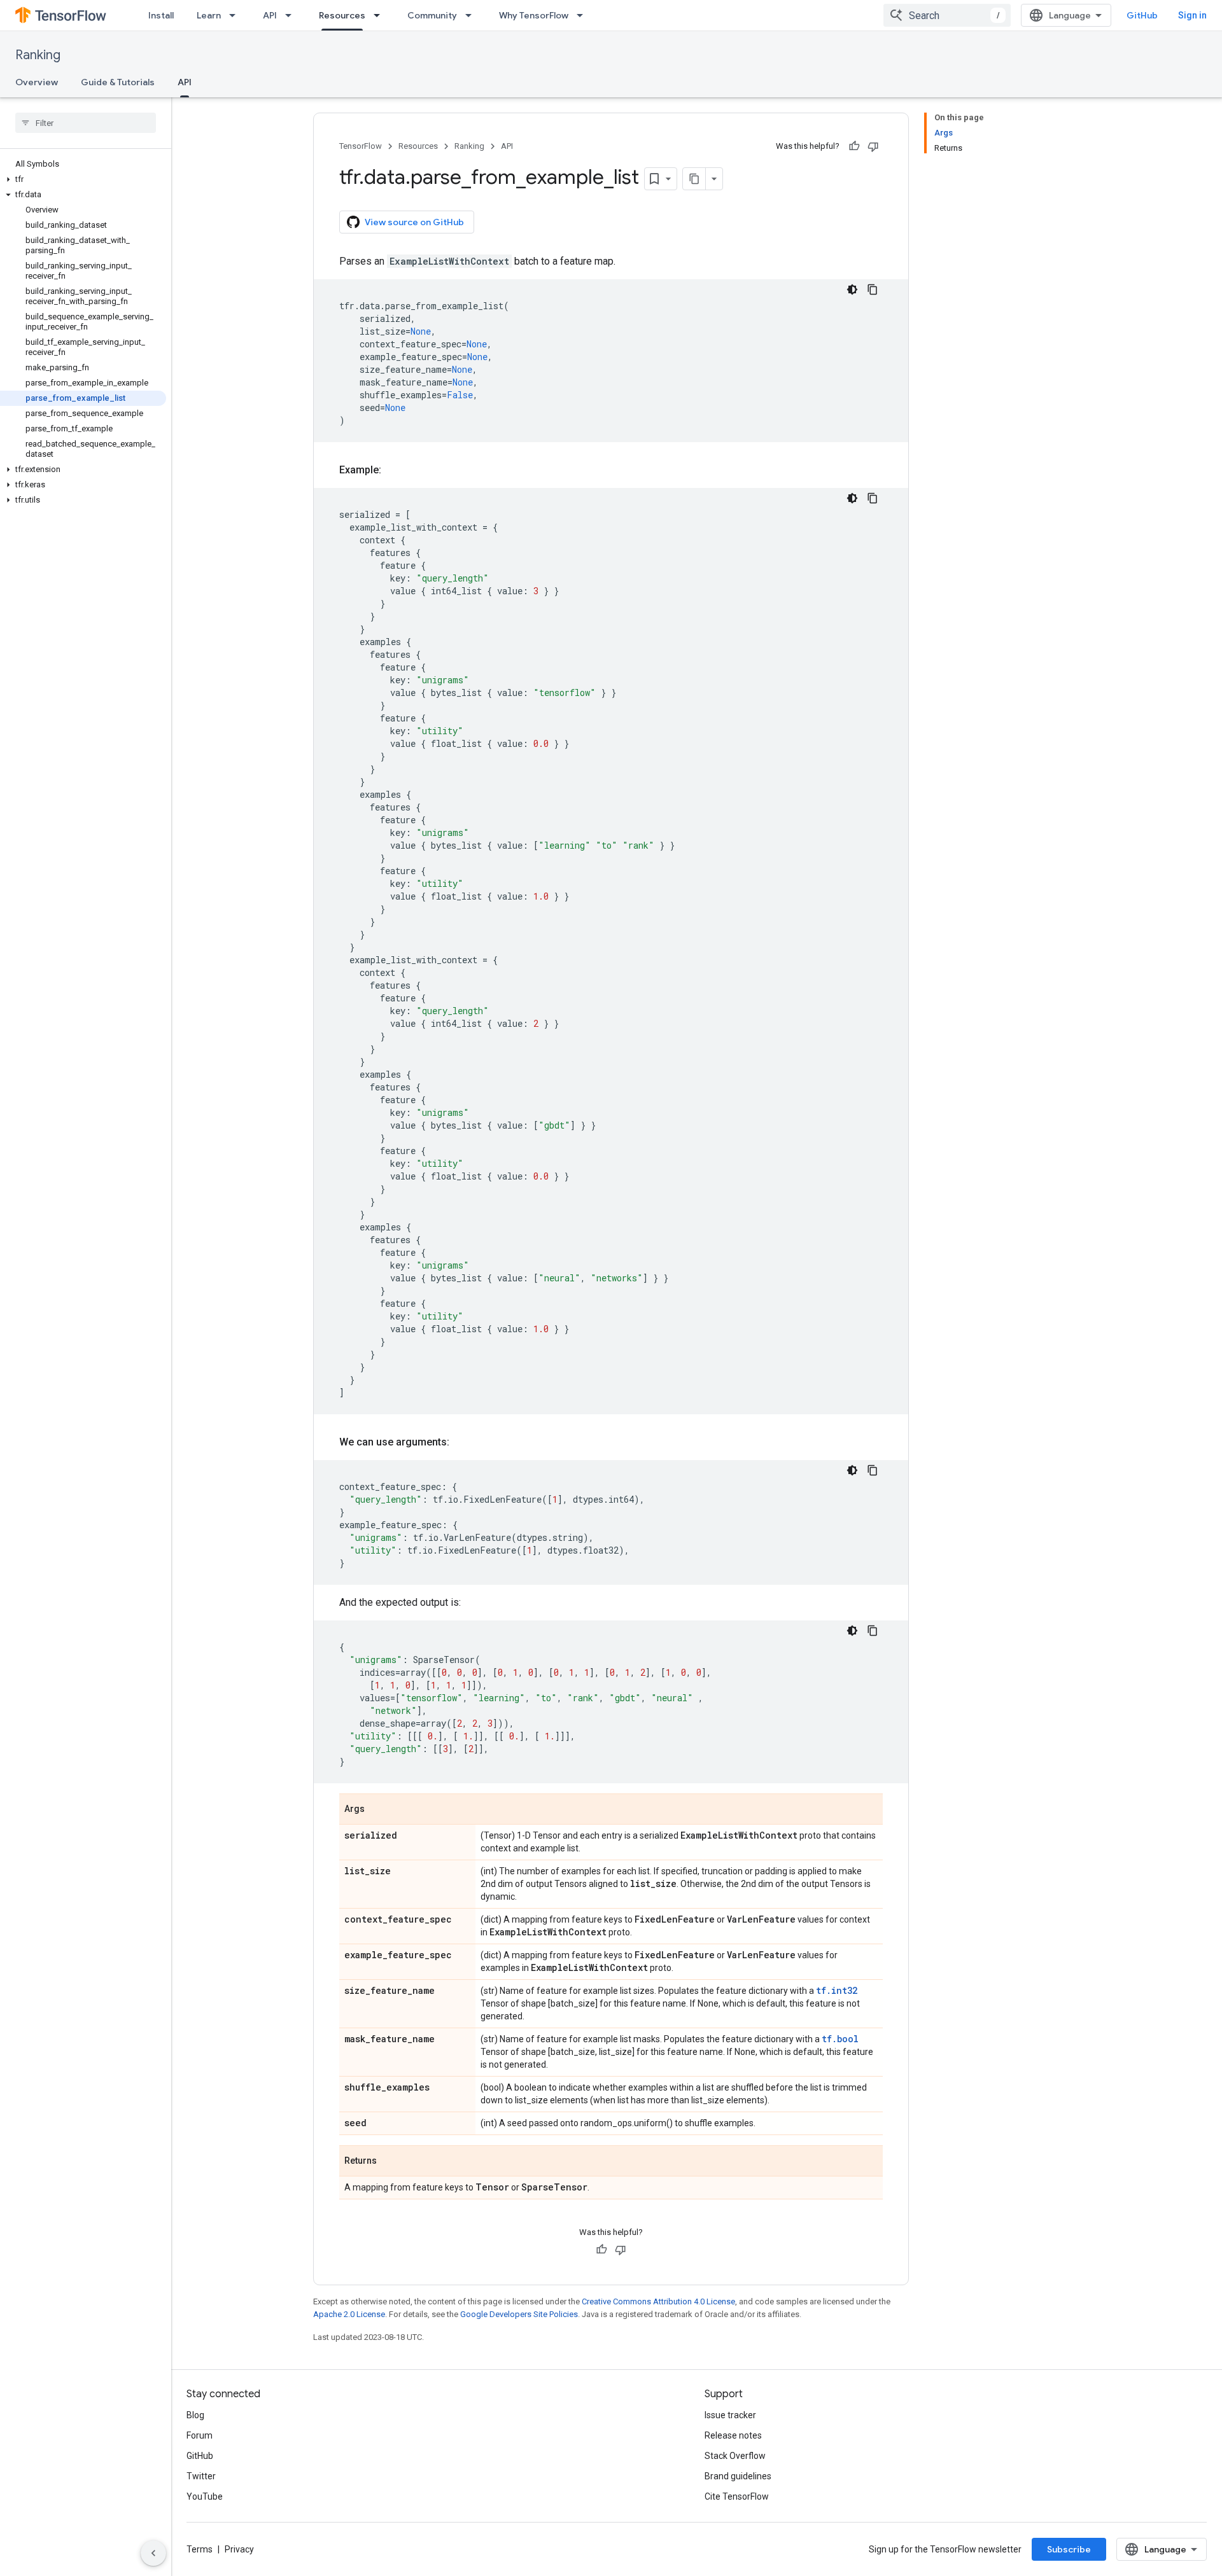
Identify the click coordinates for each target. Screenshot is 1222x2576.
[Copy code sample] (873, 289)
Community (432, 15)
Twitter (201, 2476)
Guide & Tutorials (118, 82)
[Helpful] (854, 146)
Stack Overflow (735, 2456)
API (270, 15)
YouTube (205, 2496)
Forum (200, 2435)
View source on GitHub (414, 222)
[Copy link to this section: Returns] (390, 2162)
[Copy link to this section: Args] (377, 1810)
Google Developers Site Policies (519, 2314)
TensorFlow (361, 146)
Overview (37, 82)
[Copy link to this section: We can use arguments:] (462, 1442)
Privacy (239, 2549)
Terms (200, 2549)
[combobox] (947, 15)
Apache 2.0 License (349, 2314)
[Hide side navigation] (153, 2553)
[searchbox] (86, 123)
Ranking (38, 55)
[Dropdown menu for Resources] (381, 15)
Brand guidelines (738, 2476)
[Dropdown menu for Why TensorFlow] (584, 15)
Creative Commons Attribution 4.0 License (658, 2301)
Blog (195, 2415)
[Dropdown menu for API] (292, 15)
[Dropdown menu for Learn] (236, 15)
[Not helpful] (873, 146)
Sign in (1192, 15)
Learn (209, 15)
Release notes (733, 2435)
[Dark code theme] (852, 289)
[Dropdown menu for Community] (472, 15)
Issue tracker (730, 2415)
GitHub (1142, 15)
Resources (342, 15)
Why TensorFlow (534, 15)
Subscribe (1069, 2549)
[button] (83, 179)
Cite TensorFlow (737, 2496)
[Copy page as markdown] (694, 179)
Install (161, 15)
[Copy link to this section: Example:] (394, 470)
